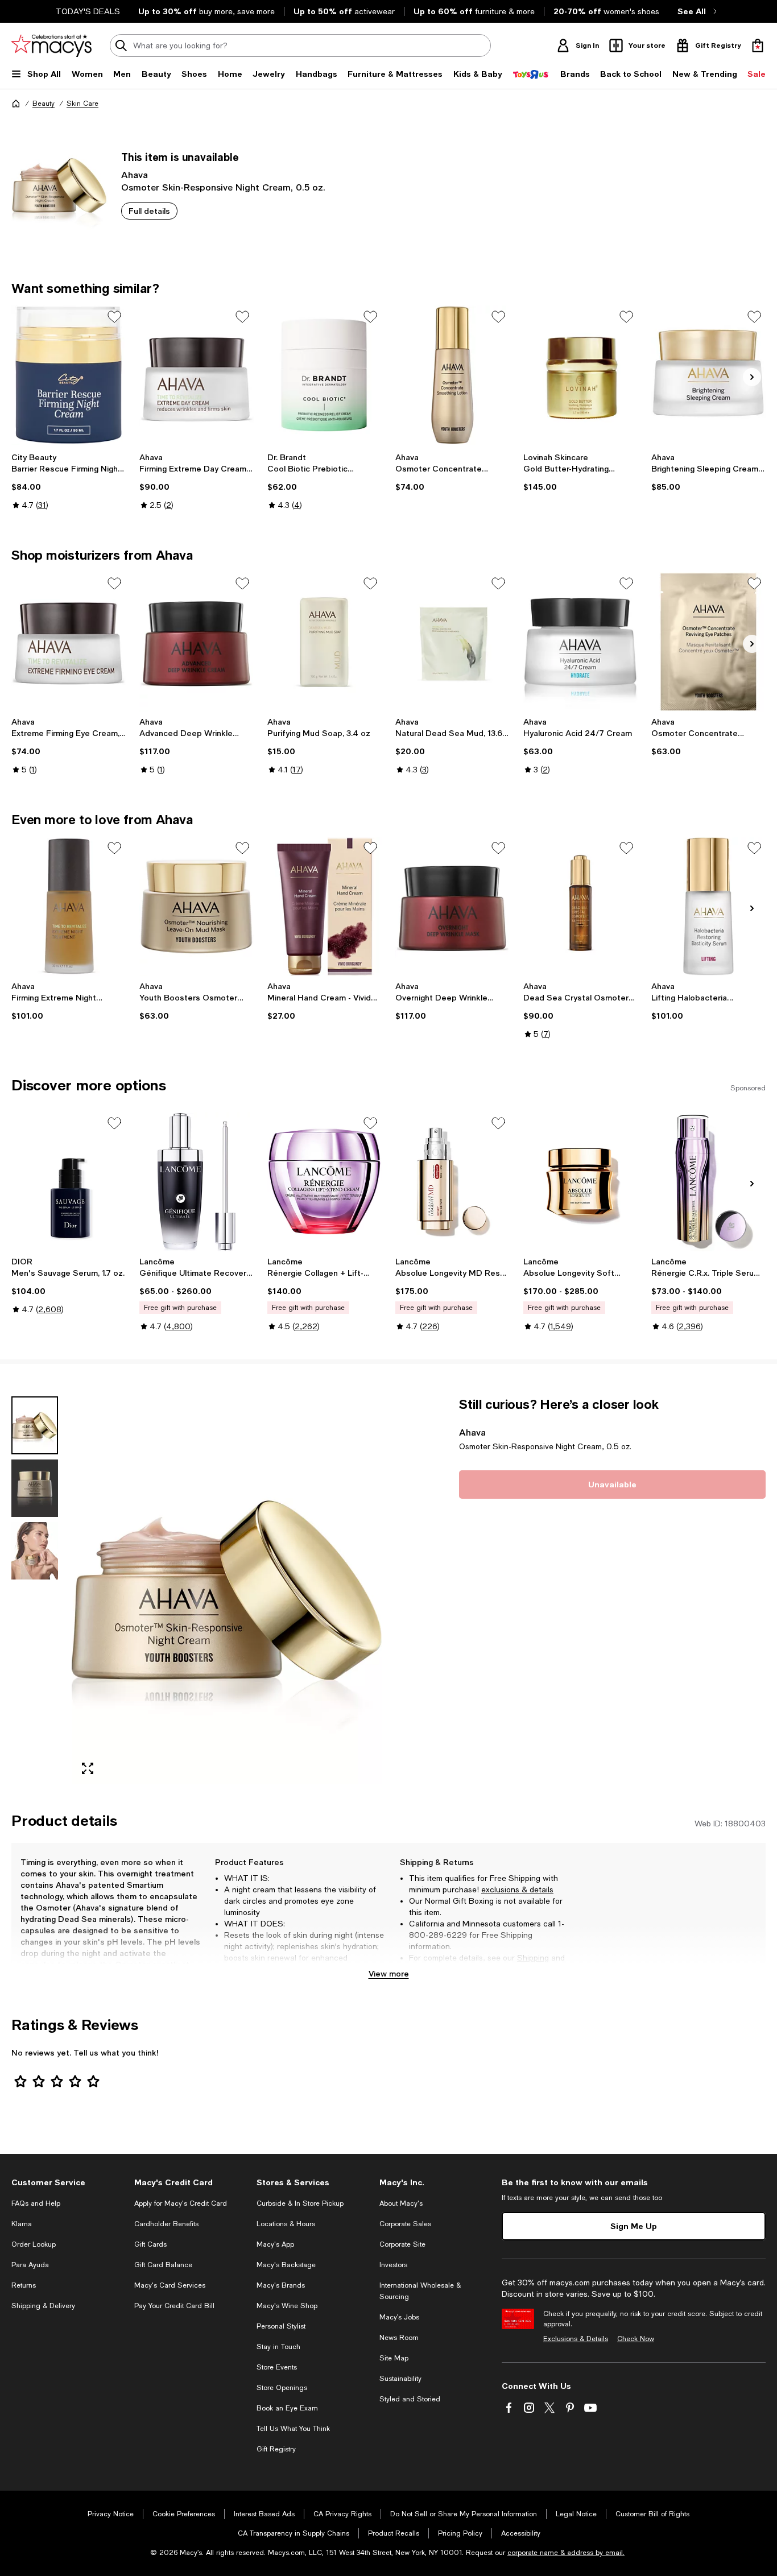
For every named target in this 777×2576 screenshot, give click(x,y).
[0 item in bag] (758, 46)
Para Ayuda (30, 2265)
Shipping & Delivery (43, 2306)
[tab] (35, 1425)
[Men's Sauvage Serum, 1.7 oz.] (69, 1182)
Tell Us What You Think (293, 2429)
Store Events (277, 2367)
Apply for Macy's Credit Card (181, 2203)
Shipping (533, 1958)
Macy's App (275, 2244)
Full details (149, 211)
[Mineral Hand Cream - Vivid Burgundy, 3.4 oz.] (325, 906)
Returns (423, 1969)
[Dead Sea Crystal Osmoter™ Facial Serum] (580, 906)
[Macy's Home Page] (51, 46)
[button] (197, 1590)
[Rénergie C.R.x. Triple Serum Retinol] (708, 1182)
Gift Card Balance (163, 2265)
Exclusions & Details (576, 2339)
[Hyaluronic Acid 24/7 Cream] (580, 642)
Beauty (44, 104)
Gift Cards (150, 2244)
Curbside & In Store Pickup (300, 2203)
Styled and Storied (410, 2399)
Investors (393, 2265)
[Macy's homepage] (16, 104)
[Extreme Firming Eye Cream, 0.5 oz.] (69, 642)
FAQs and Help (36, 2203)
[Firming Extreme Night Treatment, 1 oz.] (69, 906)
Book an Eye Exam (287, 2408)
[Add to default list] (114, 317)
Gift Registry (276, 2449)
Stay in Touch (278, 2347)
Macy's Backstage (286, 2265)
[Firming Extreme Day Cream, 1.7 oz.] (197, 375)
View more (389, 1973)
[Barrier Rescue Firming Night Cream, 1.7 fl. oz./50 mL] (69, 375)
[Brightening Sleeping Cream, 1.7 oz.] (708, 375)
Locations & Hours (286, 2224)
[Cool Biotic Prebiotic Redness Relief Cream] (325, 375)
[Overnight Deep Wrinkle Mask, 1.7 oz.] (452, 906)
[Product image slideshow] (227, 1590)
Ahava (135, 174)
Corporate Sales (405, 2224)
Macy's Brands (281, 2285)
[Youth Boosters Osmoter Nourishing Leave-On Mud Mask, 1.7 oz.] (197, 906)
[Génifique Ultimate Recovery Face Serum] (197, 1182)
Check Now (636, 2339)
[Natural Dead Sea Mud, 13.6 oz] (452, 642)
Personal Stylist (281, 2326)
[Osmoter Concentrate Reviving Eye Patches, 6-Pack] (708, 642)
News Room (399, 2338)
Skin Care (82, 104)
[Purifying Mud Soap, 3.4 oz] (325, 642)
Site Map (394, 2358)
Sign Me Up (634, 2226)
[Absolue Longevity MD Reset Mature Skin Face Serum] (452, 1182)
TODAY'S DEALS (88, 11)
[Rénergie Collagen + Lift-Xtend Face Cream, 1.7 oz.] (325, 1182)
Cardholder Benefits (166, 2224)
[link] (69, 481)
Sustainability (400, 2379)
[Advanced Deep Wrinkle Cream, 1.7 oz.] (197, 642)
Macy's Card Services (170, 2285)
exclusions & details (517, 1889)
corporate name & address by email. (566, 2553)
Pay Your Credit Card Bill (174, 2306)
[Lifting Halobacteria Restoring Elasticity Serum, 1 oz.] (708, 906)
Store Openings (282, 2388)
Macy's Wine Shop (287, 2306)
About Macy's (401, 2203)
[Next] (752, 377)
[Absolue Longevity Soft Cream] (580, 1182)
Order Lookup (34, 2244)
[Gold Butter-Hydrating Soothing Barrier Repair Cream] (580, 375)
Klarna (22, 2224)
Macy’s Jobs (399, 2317)
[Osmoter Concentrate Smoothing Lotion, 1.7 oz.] (452, 375)
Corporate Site (402, 2244)
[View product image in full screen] (88, 1768)
